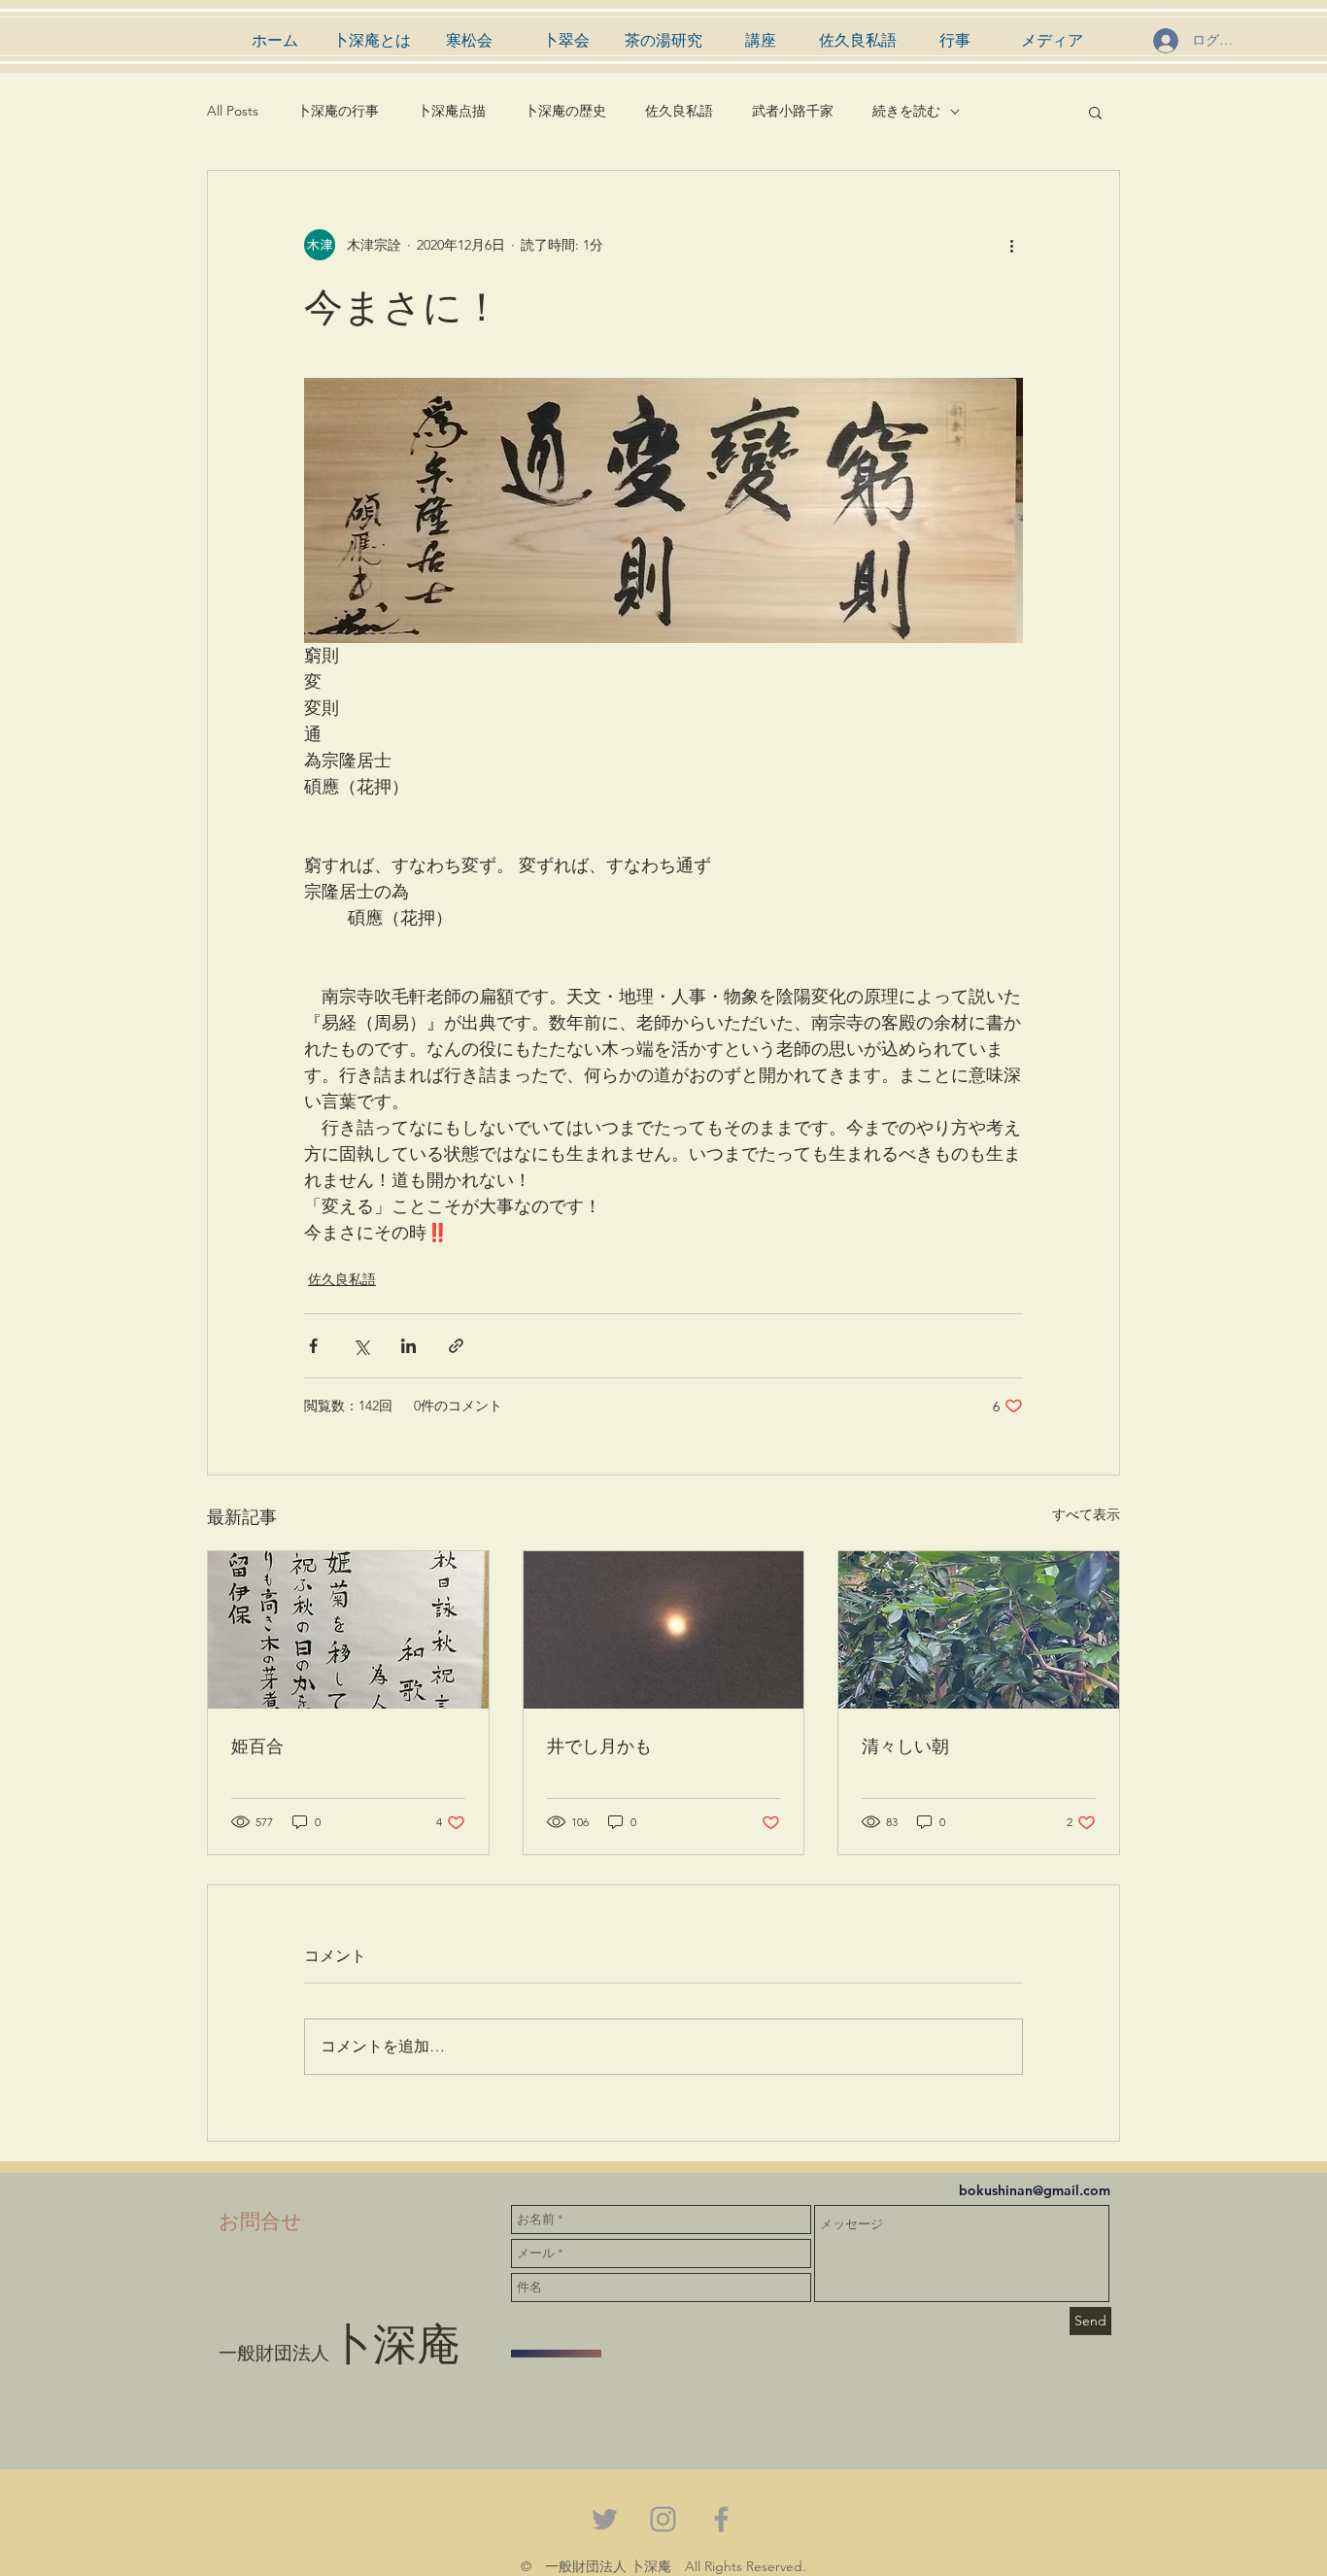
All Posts (233, 111)
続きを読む (906, 111)
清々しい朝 (905, 1745)
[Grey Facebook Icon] (721, 2519)
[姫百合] (348, 1630)
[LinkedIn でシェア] (408, 1346)
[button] (1095, 112)
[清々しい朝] (979, 1630)
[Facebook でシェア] (313, 1346)
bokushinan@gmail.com (1035, 2190)
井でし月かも (599, 1745)
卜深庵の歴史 (565, 111)
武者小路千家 (793, 111)
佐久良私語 (679, 111)
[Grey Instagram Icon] (663, 2519)
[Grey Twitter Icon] (605, 2519)
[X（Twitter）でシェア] (361, 1346)
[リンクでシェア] (456, 1346)
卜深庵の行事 (338, 111)
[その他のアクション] (1011, 245)
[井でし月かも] (664, 1630)
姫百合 (257, 1745)
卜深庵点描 (452, 111)
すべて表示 (1086, 1514)
